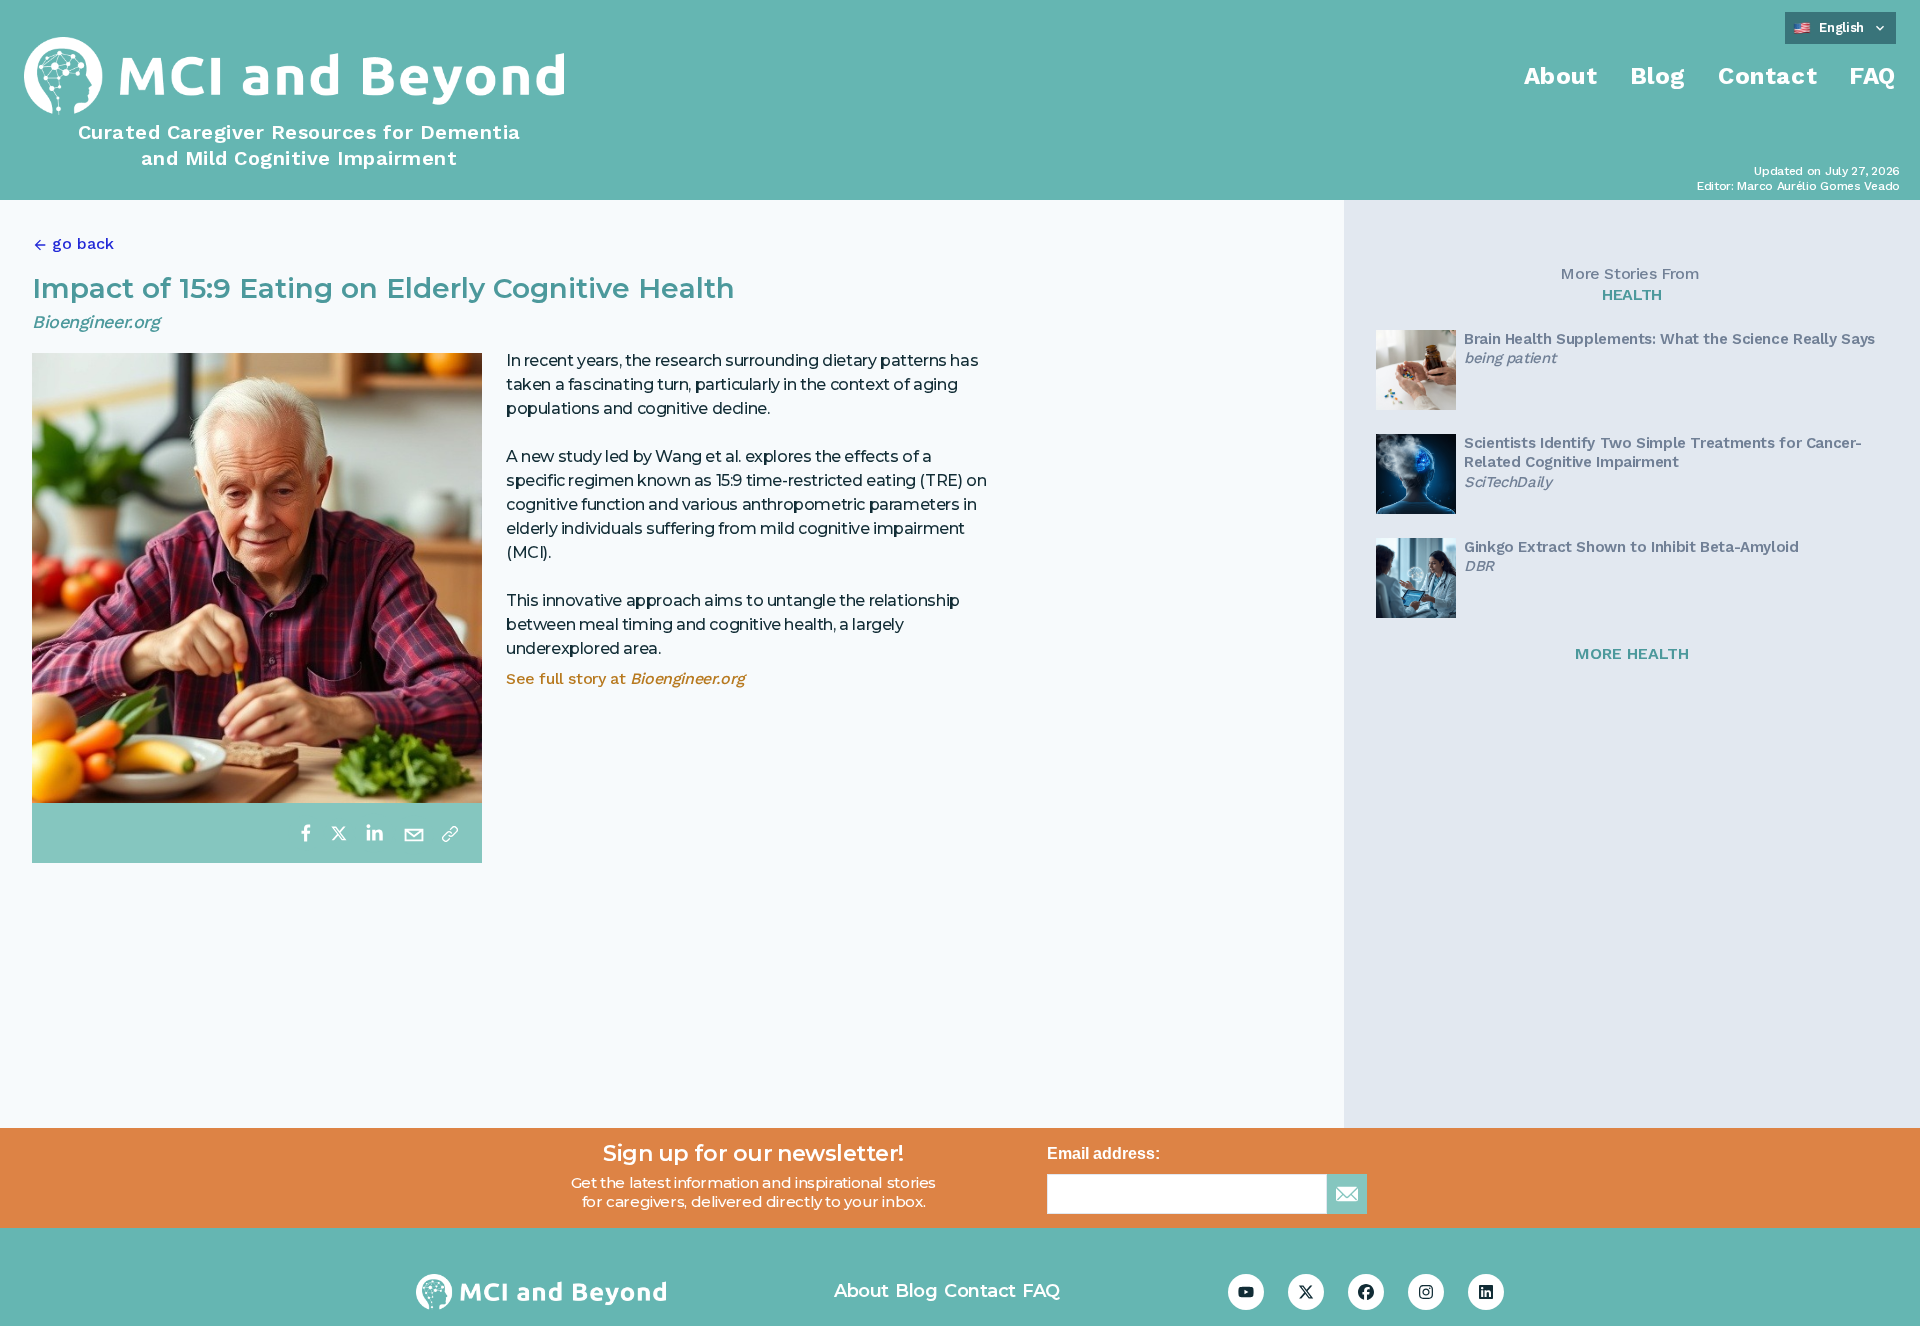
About (1561, 76)
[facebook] (306, 833)
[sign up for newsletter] (1347, 1194)
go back (83, 243)
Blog (1658, 76)
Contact (1767, 76)
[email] (414, 833)
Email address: (1103, 1153)
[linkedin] (374, 833)
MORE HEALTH (1632, 653)
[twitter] (339, 833)
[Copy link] (450, 833)
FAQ (1872, 76)
